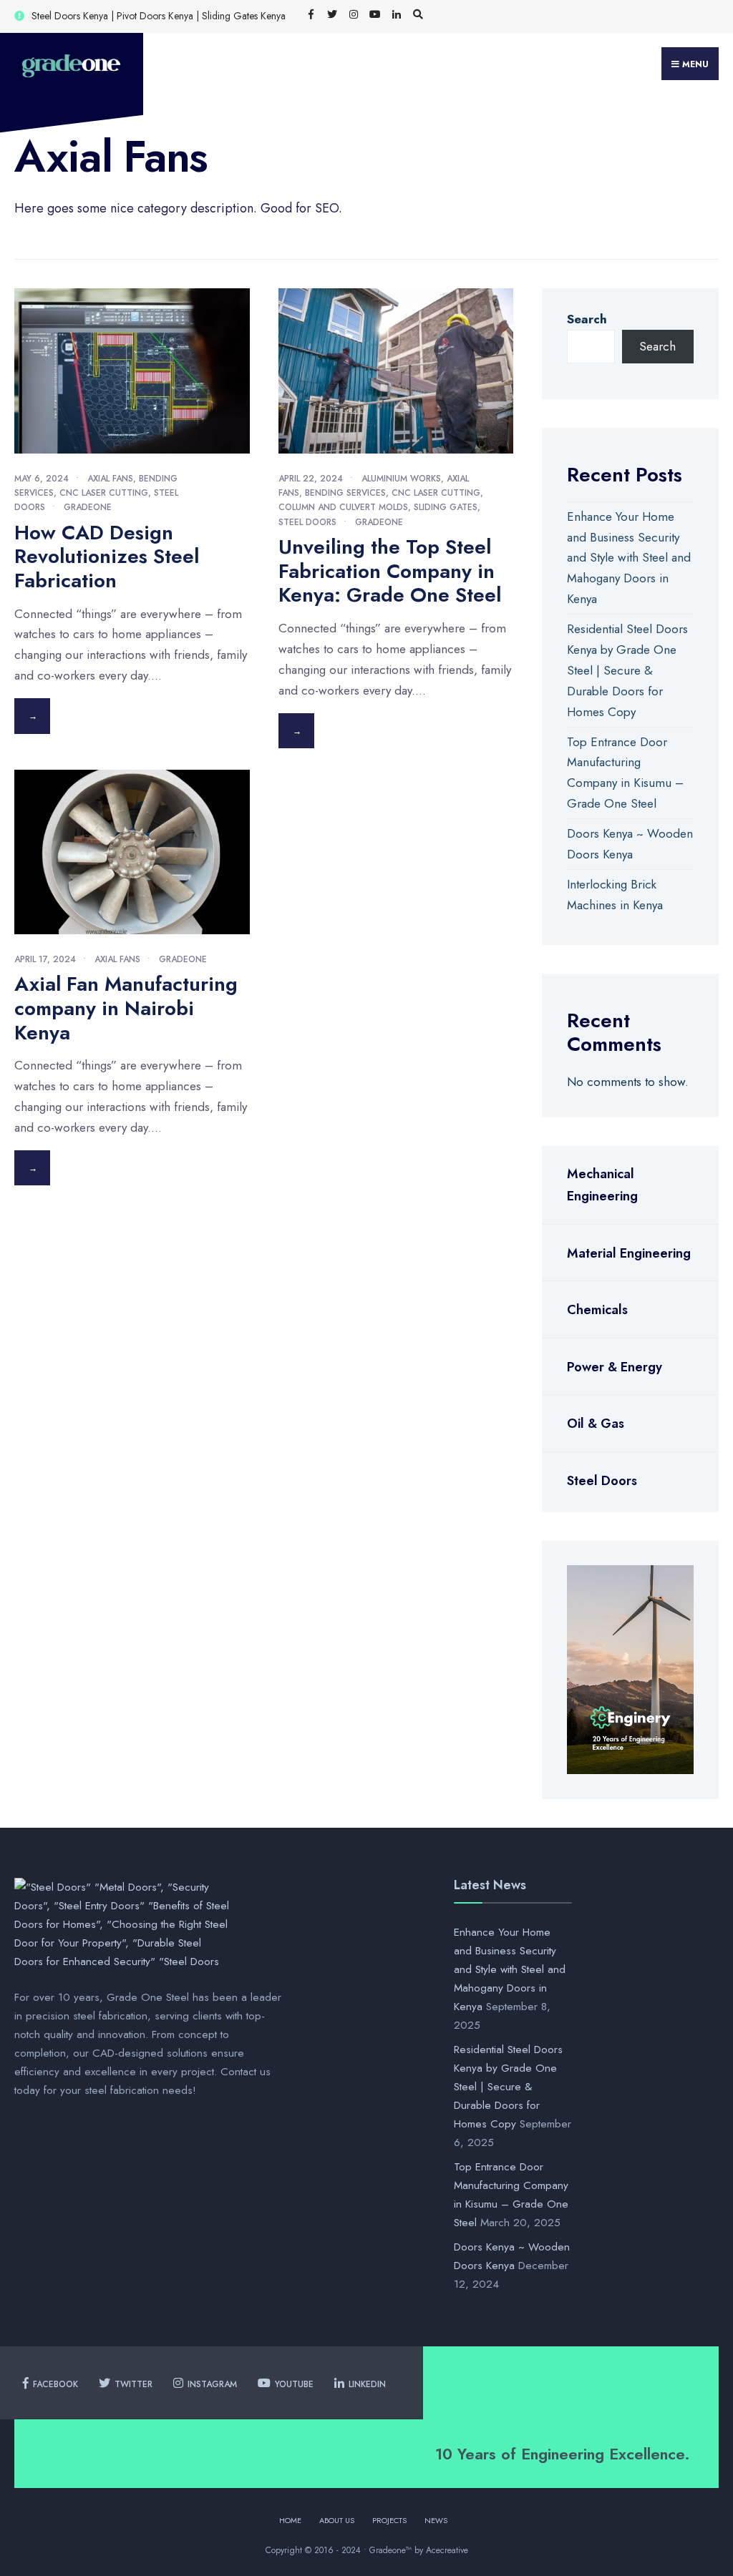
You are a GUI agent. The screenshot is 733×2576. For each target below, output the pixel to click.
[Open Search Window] (418, 15)
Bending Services (345, 493)
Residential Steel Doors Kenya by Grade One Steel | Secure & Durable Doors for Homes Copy (627, 670)
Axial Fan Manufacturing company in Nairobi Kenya (126, 1008)
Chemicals (597, 1310)
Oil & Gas (596, 1424)
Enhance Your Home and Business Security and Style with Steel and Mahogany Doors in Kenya (629, 558)
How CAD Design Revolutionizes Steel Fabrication (107, 557)
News (436, 2520)
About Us (337, 2520)
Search (587, 319)
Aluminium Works (401, 479)
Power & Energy (615, 1367)
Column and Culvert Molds (343, 507)
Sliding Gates (446, 507)
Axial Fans (110, 479)
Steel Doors (307, 522)
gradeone (88, 507)
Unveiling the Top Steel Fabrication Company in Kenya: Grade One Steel (390, 571)
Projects (389, 2520)
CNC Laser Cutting (104, 493)
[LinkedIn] (397, 15)
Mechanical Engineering (602, 1185)
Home (290, 2520)
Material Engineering (629, 1253)
